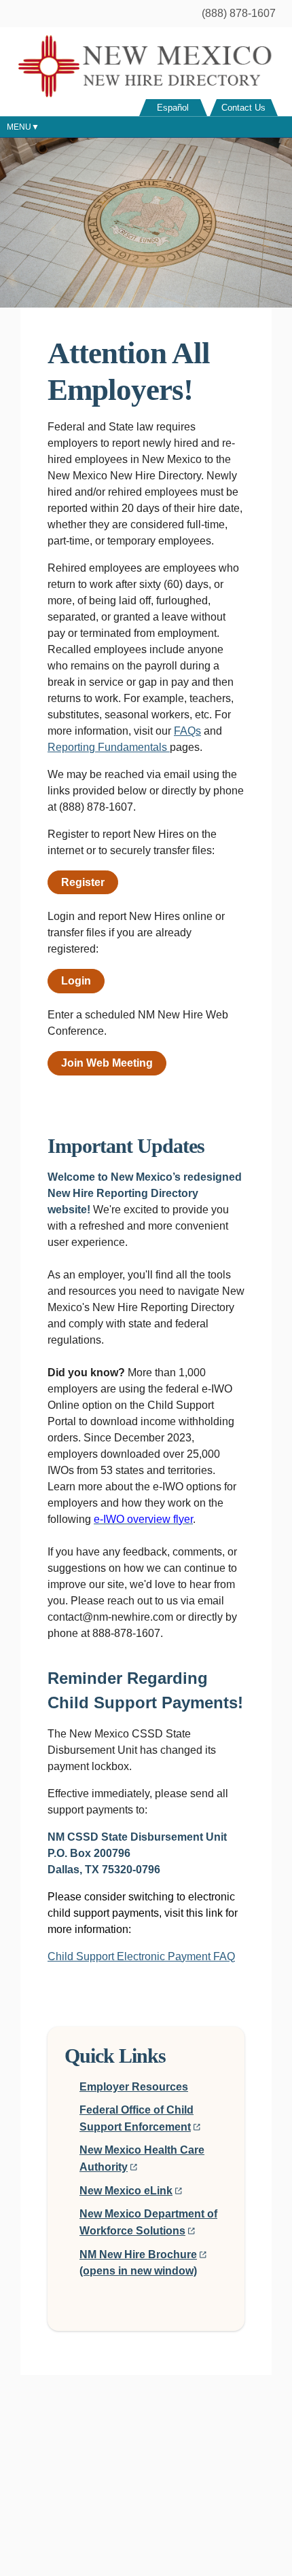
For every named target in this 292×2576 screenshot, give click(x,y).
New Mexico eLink (126, 2191)
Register (83, 882)
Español (173, 108)
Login (76, 981)
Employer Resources (134, 2087)
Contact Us (243, 108)
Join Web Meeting (107, 1063)
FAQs (187, 731)
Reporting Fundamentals (109, 747)
